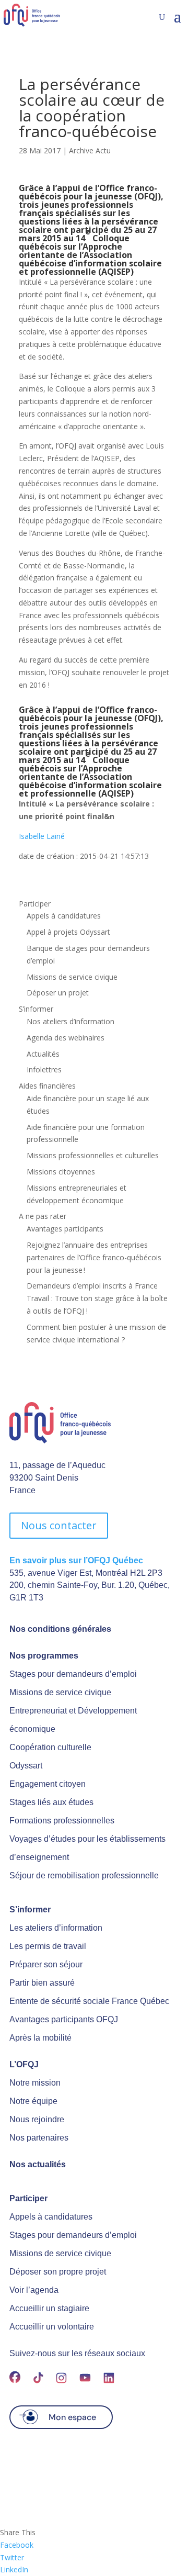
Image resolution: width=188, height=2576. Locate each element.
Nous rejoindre (37, 2119)
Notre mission (35, 2083)
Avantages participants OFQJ (64, 2019)
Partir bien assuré (42, 1983)
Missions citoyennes (61, 1172)
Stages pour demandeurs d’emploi (73, 1674)
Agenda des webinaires (66, 1038)
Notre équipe (33, 2101)
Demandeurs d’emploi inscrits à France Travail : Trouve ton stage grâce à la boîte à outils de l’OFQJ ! (97, 1298)
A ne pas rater (43, 1216)
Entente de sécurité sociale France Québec (89, 2001)
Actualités (43, 1054)
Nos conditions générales (60, 1629)
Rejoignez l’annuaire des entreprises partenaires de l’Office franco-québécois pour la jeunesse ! (94, 1257)
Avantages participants (65, 1229)
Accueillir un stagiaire (49, 2308)
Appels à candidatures (64, 916)
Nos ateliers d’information (70, 1021)
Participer (35, 904)
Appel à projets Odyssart (68, 932)
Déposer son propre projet (58, 2272)
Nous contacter (59, 1525)
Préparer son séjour (46, 1964)
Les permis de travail (48, 1946)
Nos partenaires (39, 2138)
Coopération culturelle (50, 1747)
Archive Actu (90, 150)
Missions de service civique (72, 977)
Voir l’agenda (34, 2290)
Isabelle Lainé (42, 836)
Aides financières (47, 1086)
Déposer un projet (58, 993)
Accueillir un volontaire (52, 2327)
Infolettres (44, 1069)
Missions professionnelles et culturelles (93, 1155)
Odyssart (26, 1766)
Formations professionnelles (62, 1821)
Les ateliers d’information (56, 1928)
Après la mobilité (40, 2038)
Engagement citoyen (48, 1784)
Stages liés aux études (51, 1802)
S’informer (36, 1009)
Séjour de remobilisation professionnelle (84, 1875)
